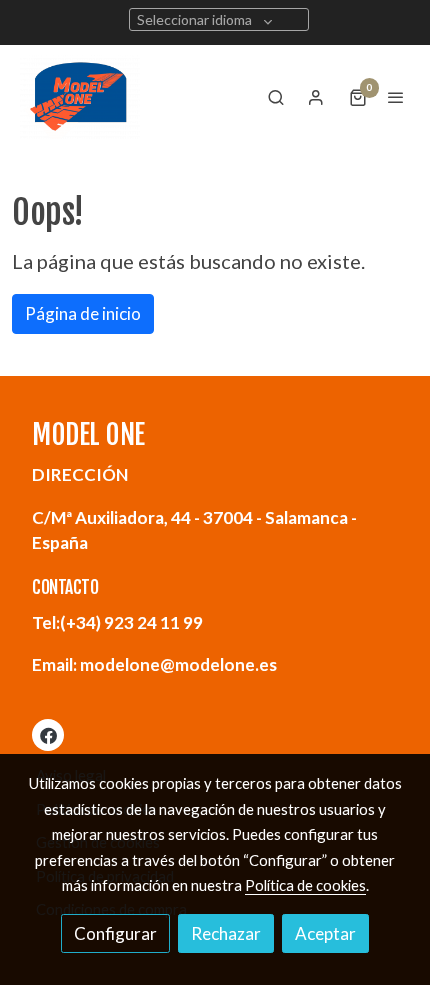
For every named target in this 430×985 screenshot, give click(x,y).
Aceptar (325, 933)
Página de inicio (83, 313)
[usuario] (316, 97)
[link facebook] (48, 734)
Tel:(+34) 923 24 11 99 (117, 622)
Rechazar (226, 933)
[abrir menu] (396, 97)
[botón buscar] (276, 97)
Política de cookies (305, 885)
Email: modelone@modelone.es (154, 664)
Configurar (115, 933)
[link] (80, 97)
